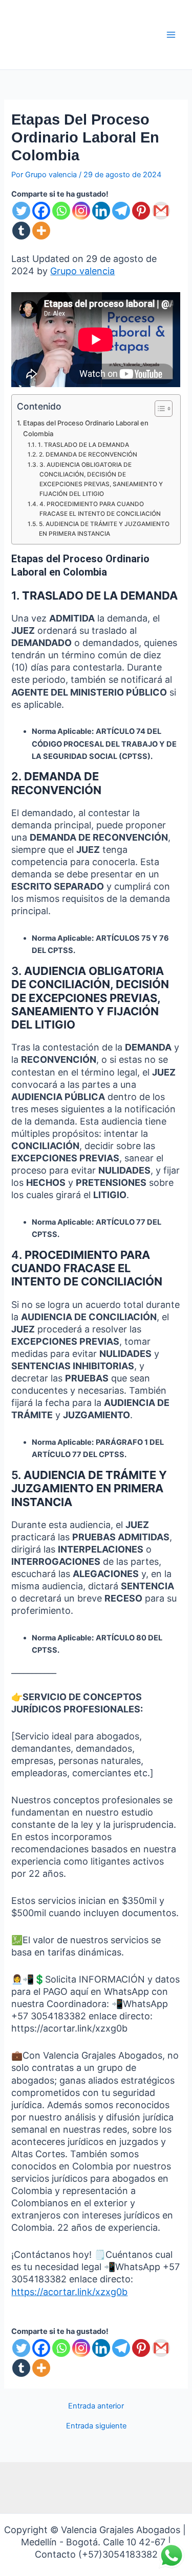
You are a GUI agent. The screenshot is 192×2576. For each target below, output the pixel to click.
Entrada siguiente (96, 2426)
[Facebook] (41, 211)
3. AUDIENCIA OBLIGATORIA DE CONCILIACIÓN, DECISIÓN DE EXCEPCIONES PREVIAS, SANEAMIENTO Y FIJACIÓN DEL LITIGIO (101, 479)
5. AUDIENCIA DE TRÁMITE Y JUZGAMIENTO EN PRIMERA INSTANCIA (104, 529)
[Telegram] (121, 211)
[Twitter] (21, 211)
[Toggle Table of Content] (158, 409)
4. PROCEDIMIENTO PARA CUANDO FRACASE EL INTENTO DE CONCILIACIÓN (100, 509)
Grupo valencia (82, 271)
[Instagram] (81, 211)
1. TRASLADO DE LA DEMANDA (83, 445)
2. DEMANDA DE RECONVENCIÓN (88, 455)
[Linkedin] (101, 211)
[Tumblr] (21, 231)
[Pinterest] (141, 211)
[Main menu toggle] (171, 35)
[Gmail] (161, 211)
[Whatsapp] (61, 211)
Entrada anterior (96, 2406)
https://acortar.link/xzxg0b (69, 2292)
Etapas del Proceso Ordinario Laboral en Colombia (86, 428)
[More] (41, 231)
